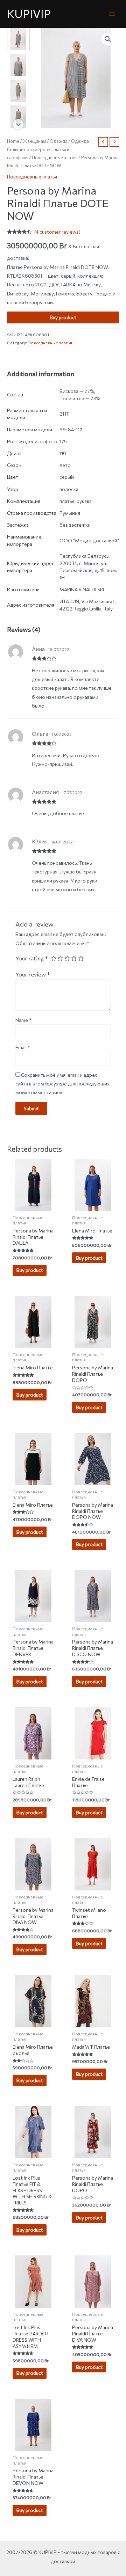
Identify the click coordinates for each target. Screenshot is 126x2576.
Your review (33, 974)
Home (13, 141)
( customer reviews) (57, 232)
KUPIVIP (29, 13)
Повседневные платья (55, 158)
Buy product (63, 317)
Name (23, 1020)
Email (23, 1047)
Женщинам (34, 141)
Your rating (32, 958)
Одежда (59, 141)
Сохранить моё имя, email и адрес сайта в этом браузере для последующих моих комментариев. (62, 1084)
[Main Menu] (112, 14)
